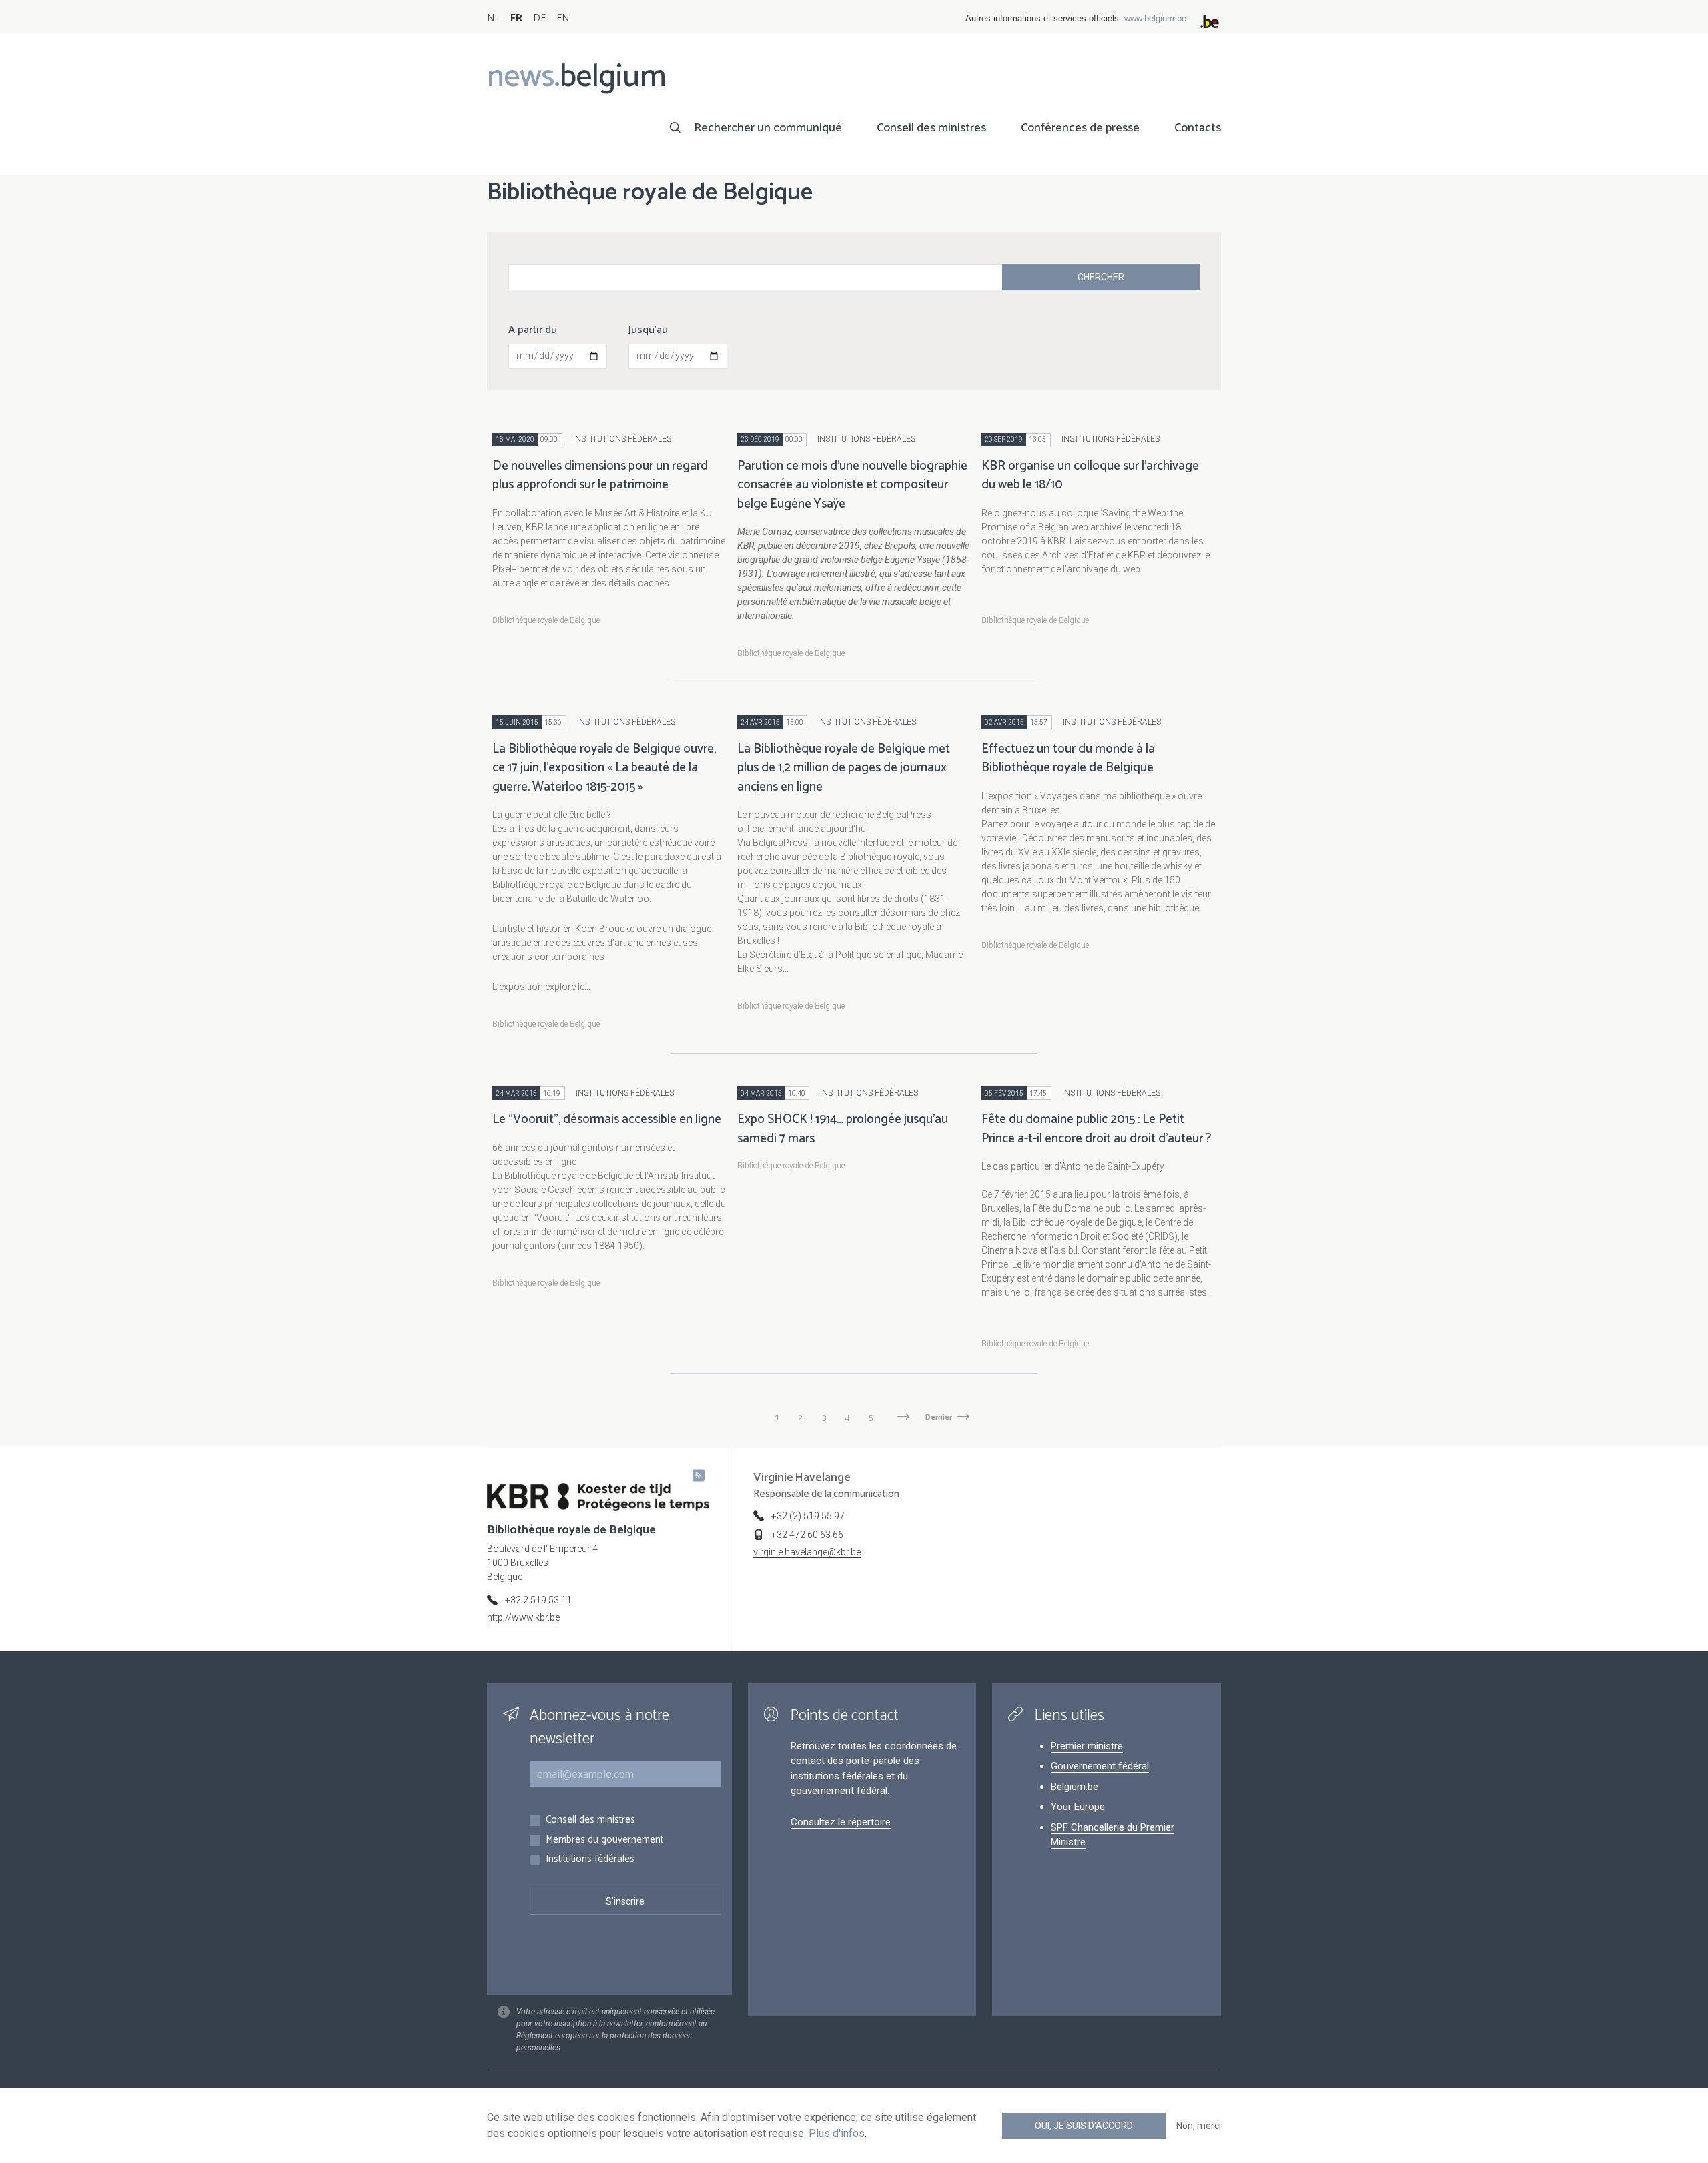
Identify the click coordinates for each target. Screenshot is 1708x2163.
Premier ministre (1087, 1746)
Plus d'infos (837, 2133)
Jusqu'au (648, 330)
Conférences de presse (1080, 128)
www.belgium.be (1155, 18)
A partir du (533, 330)
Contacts (1198, 128)
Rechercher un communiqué (768, 128)
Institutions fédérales (590, 1860)
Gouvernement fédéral (1100, 1766)
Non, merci (1199, 2126)
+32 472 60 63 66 (807, 1535)
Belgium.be (1075, 1787)
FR (516, 18)
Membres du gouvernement (604, 1840)
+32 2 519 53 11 (538, 1600)
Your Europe (1078, 1807)
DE (539, 18)
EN (563, 18)
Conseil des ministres (931, 128)
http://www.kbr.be (523, 1617)
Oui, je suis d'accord (1084, 2126)
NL (493, 18)
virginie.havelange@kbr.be (807, 1552)
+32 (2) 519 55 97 (808, 1516)
